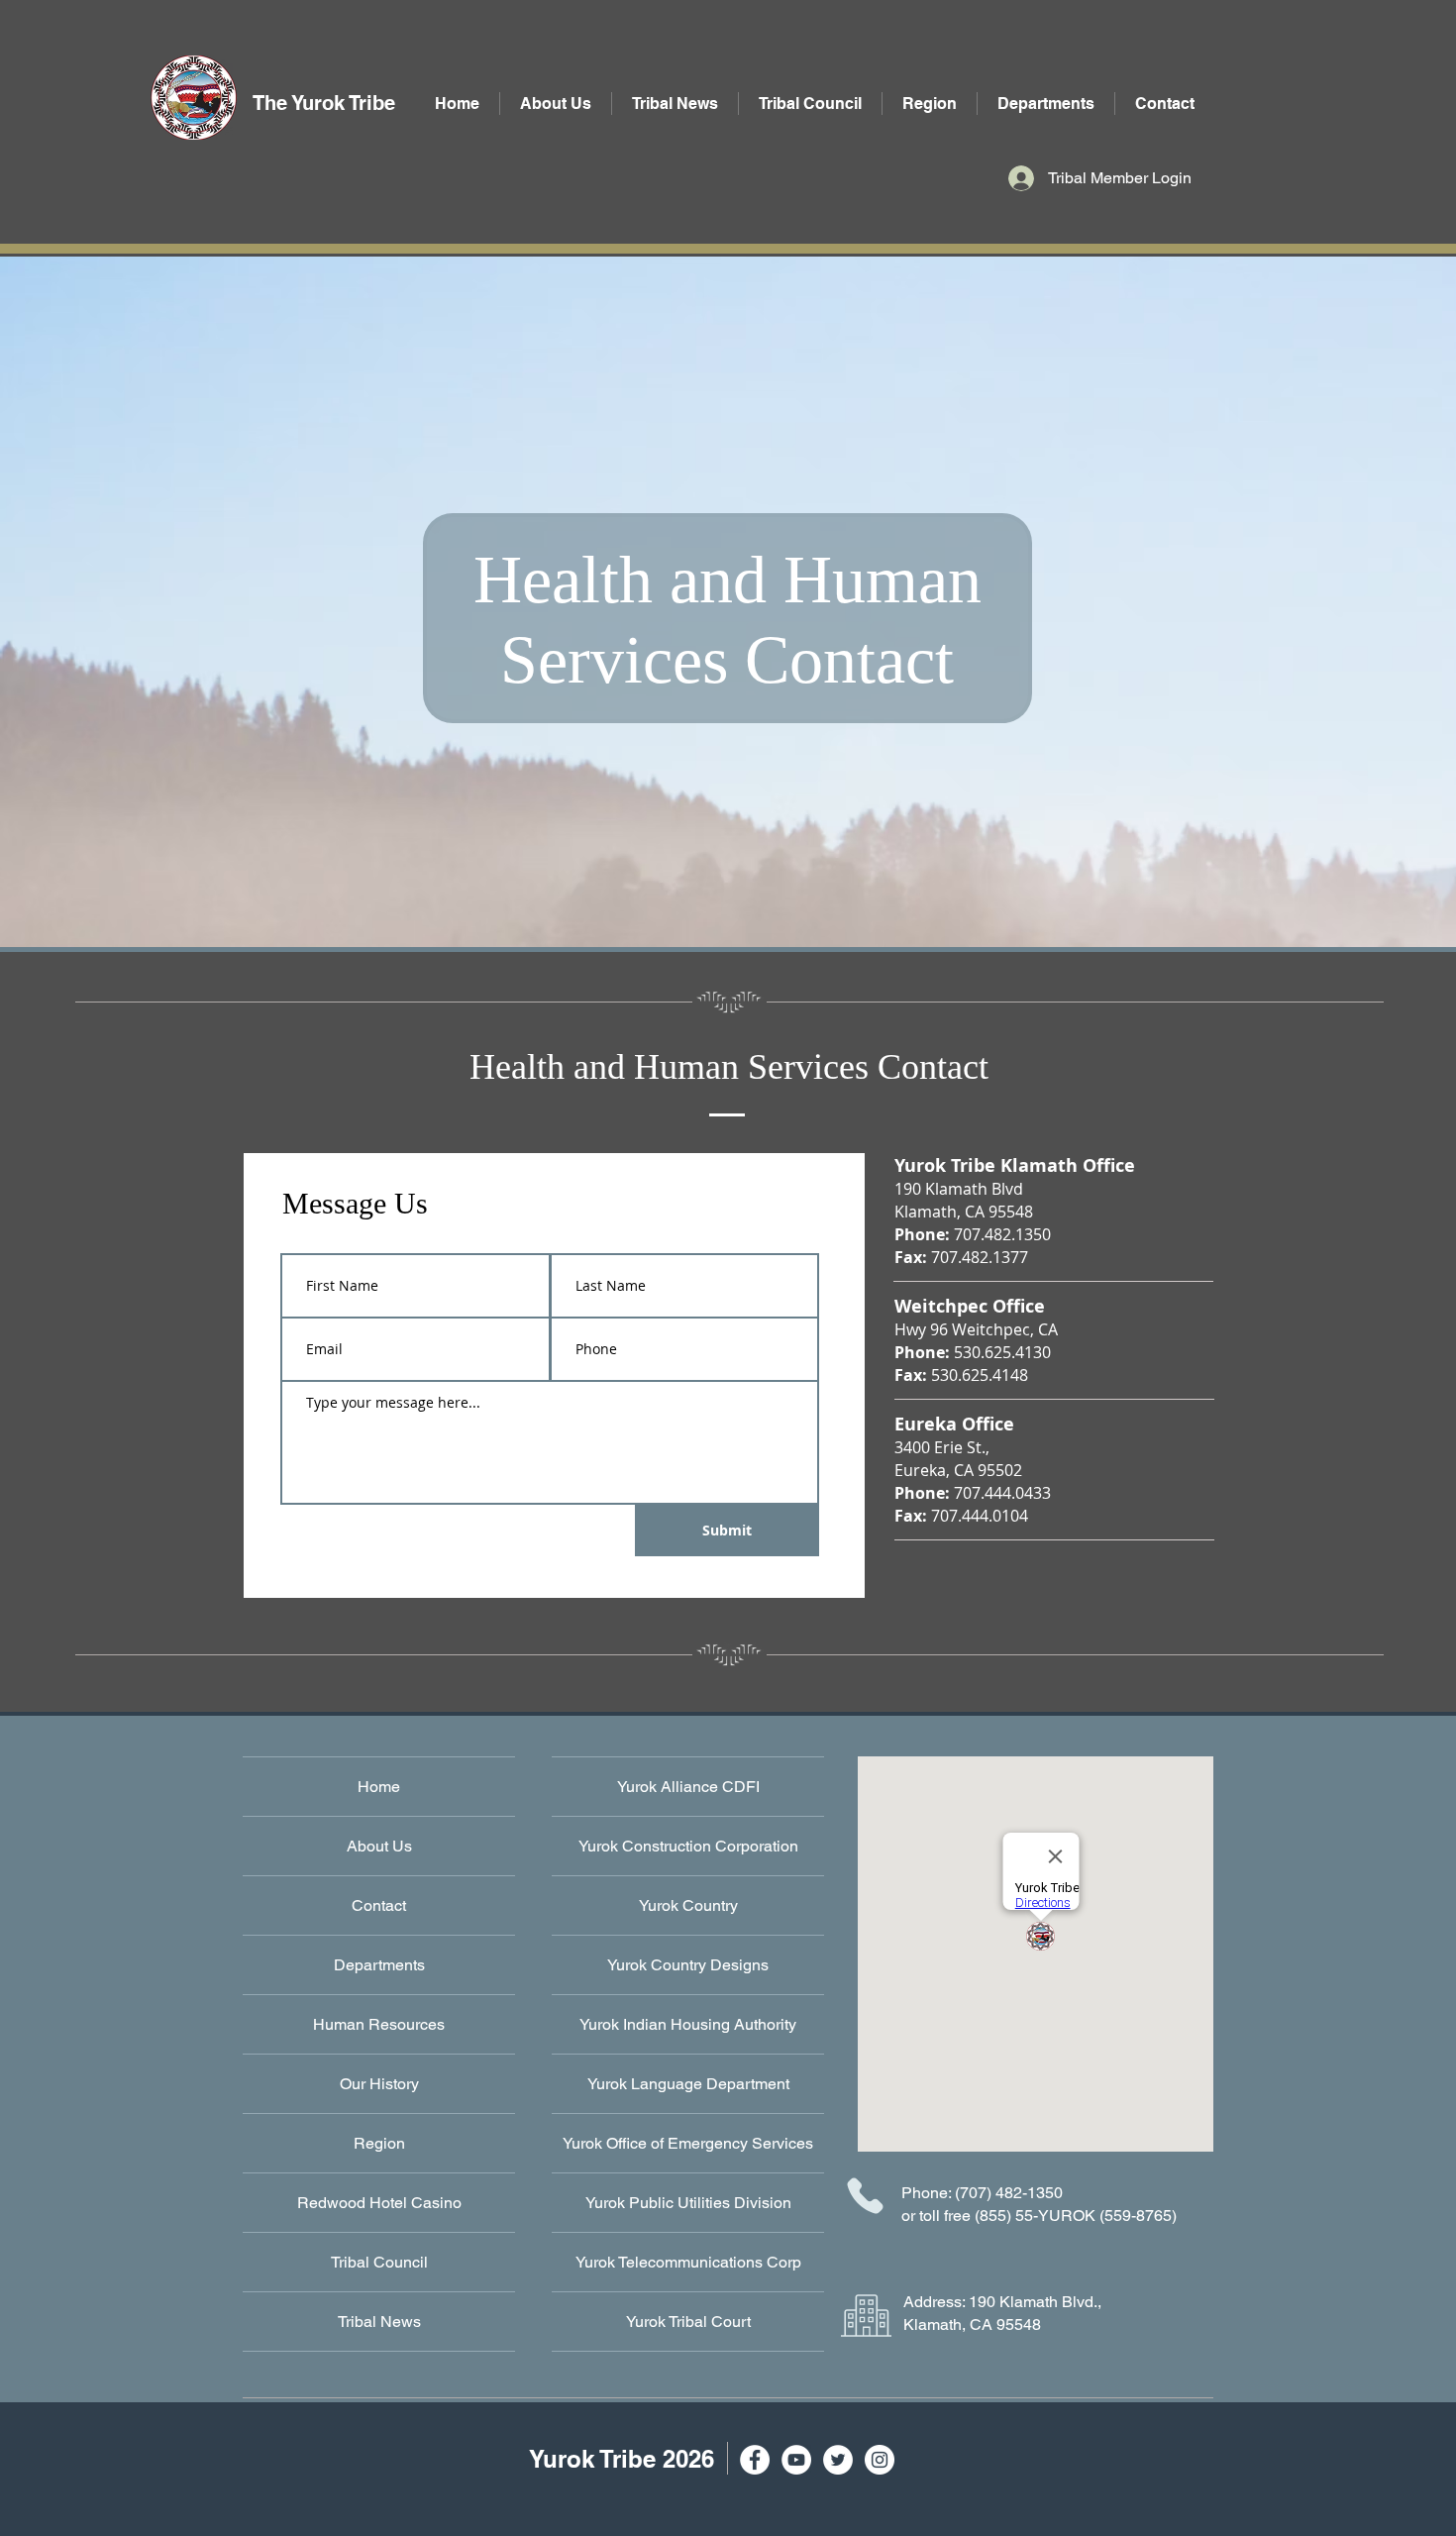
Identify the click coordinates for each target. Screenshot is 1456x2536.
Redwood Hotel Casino (379, 2203)
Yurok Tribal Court (688, 2322)
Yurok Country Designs (688, 1965)
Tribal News (379, 2322)
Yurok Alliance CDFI (688, 1787)
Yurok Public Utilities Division (688, 2203)
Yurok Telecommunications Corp (688, 2262)
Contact (379, 1905)
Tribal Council (379, 2262)
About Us (379, 1846)
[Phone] (865, 2195)
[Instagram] (880, 2460)
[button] (1046, 104)
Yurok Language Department (688, 2084)
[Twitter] (838, 2460)
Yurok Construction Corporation (688, 1846)
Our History (379, 2084)
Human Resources (379, 2024)
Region (379, 2143)
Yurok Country (688, 1905)
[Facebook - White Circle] (755, 2460)
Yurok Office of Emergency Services (688, 2143)
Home (379, 1787)
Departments (379, 1965)
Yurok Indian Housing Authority (688, 2024)
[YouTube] (796, 2460)
